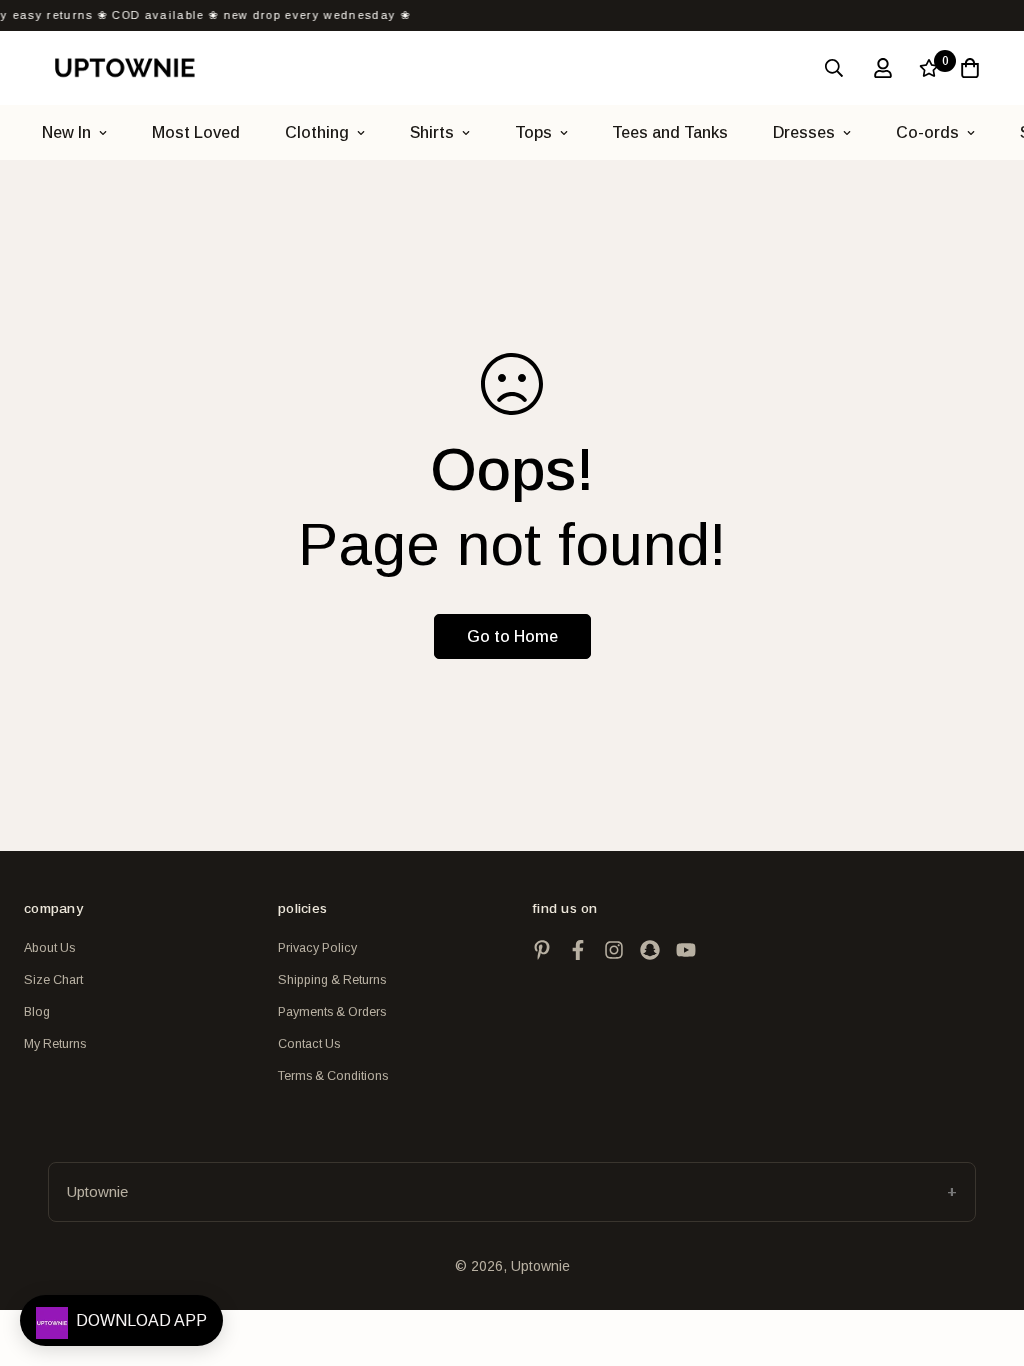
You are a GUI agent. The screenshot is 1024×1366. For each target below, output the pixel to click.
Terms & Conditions (333, 1076)
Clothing (317, 132)
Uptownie (97, 1191)
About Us (49, 948)
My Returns (55, 1044)
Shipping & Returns (332, 980)
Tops (533, 132)
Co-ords (927, 132)
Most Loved (196, 132)
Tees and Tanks (670, 132)
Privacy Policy (317, 948)
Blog (37, 1012)
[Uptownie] (124, 67)
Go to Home (512, 636)
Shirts (432, 132)
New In (66, 132)
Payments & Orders (332, 1012)
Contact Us (309, 1044)
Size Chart (53, 980)
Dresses (804, 132)
